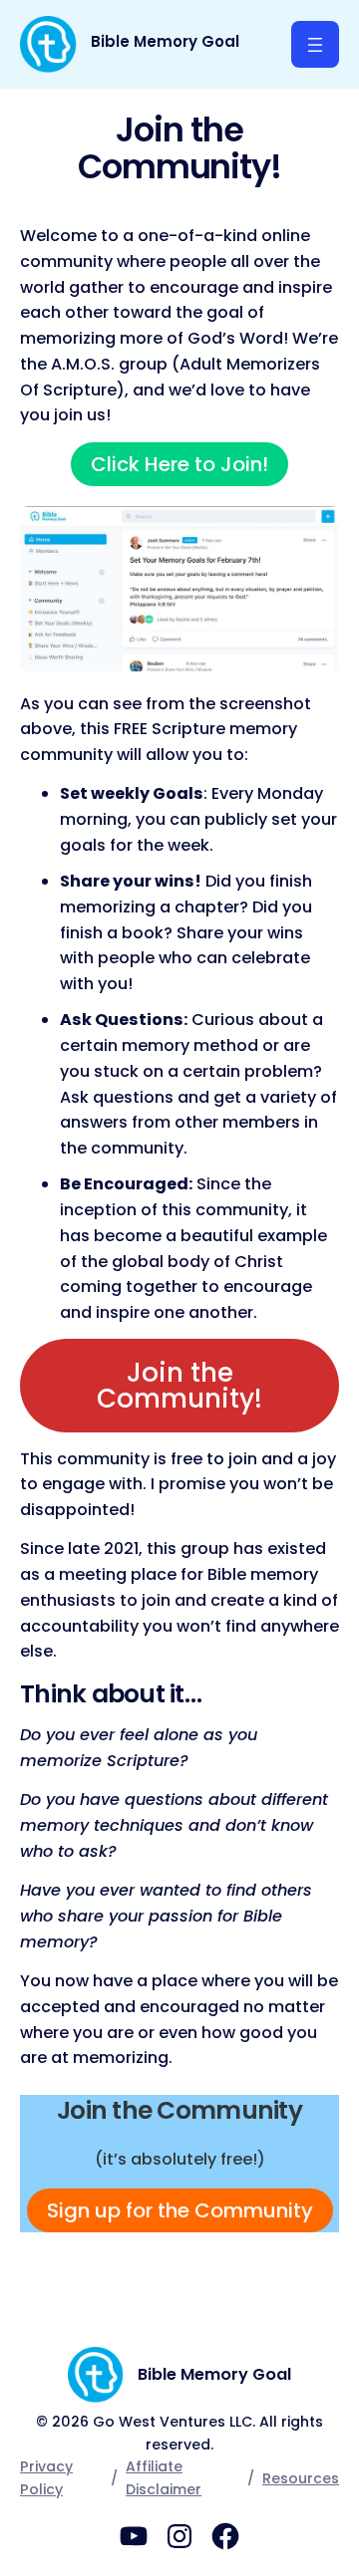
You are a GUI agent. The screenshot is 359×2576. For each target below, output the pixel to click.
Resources (301, 2478)
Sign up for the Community (180, 2210)
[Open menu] (315, 44)
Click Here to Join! (179, 464)
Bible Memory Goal (165, 41)
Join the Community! (179, 1386)
